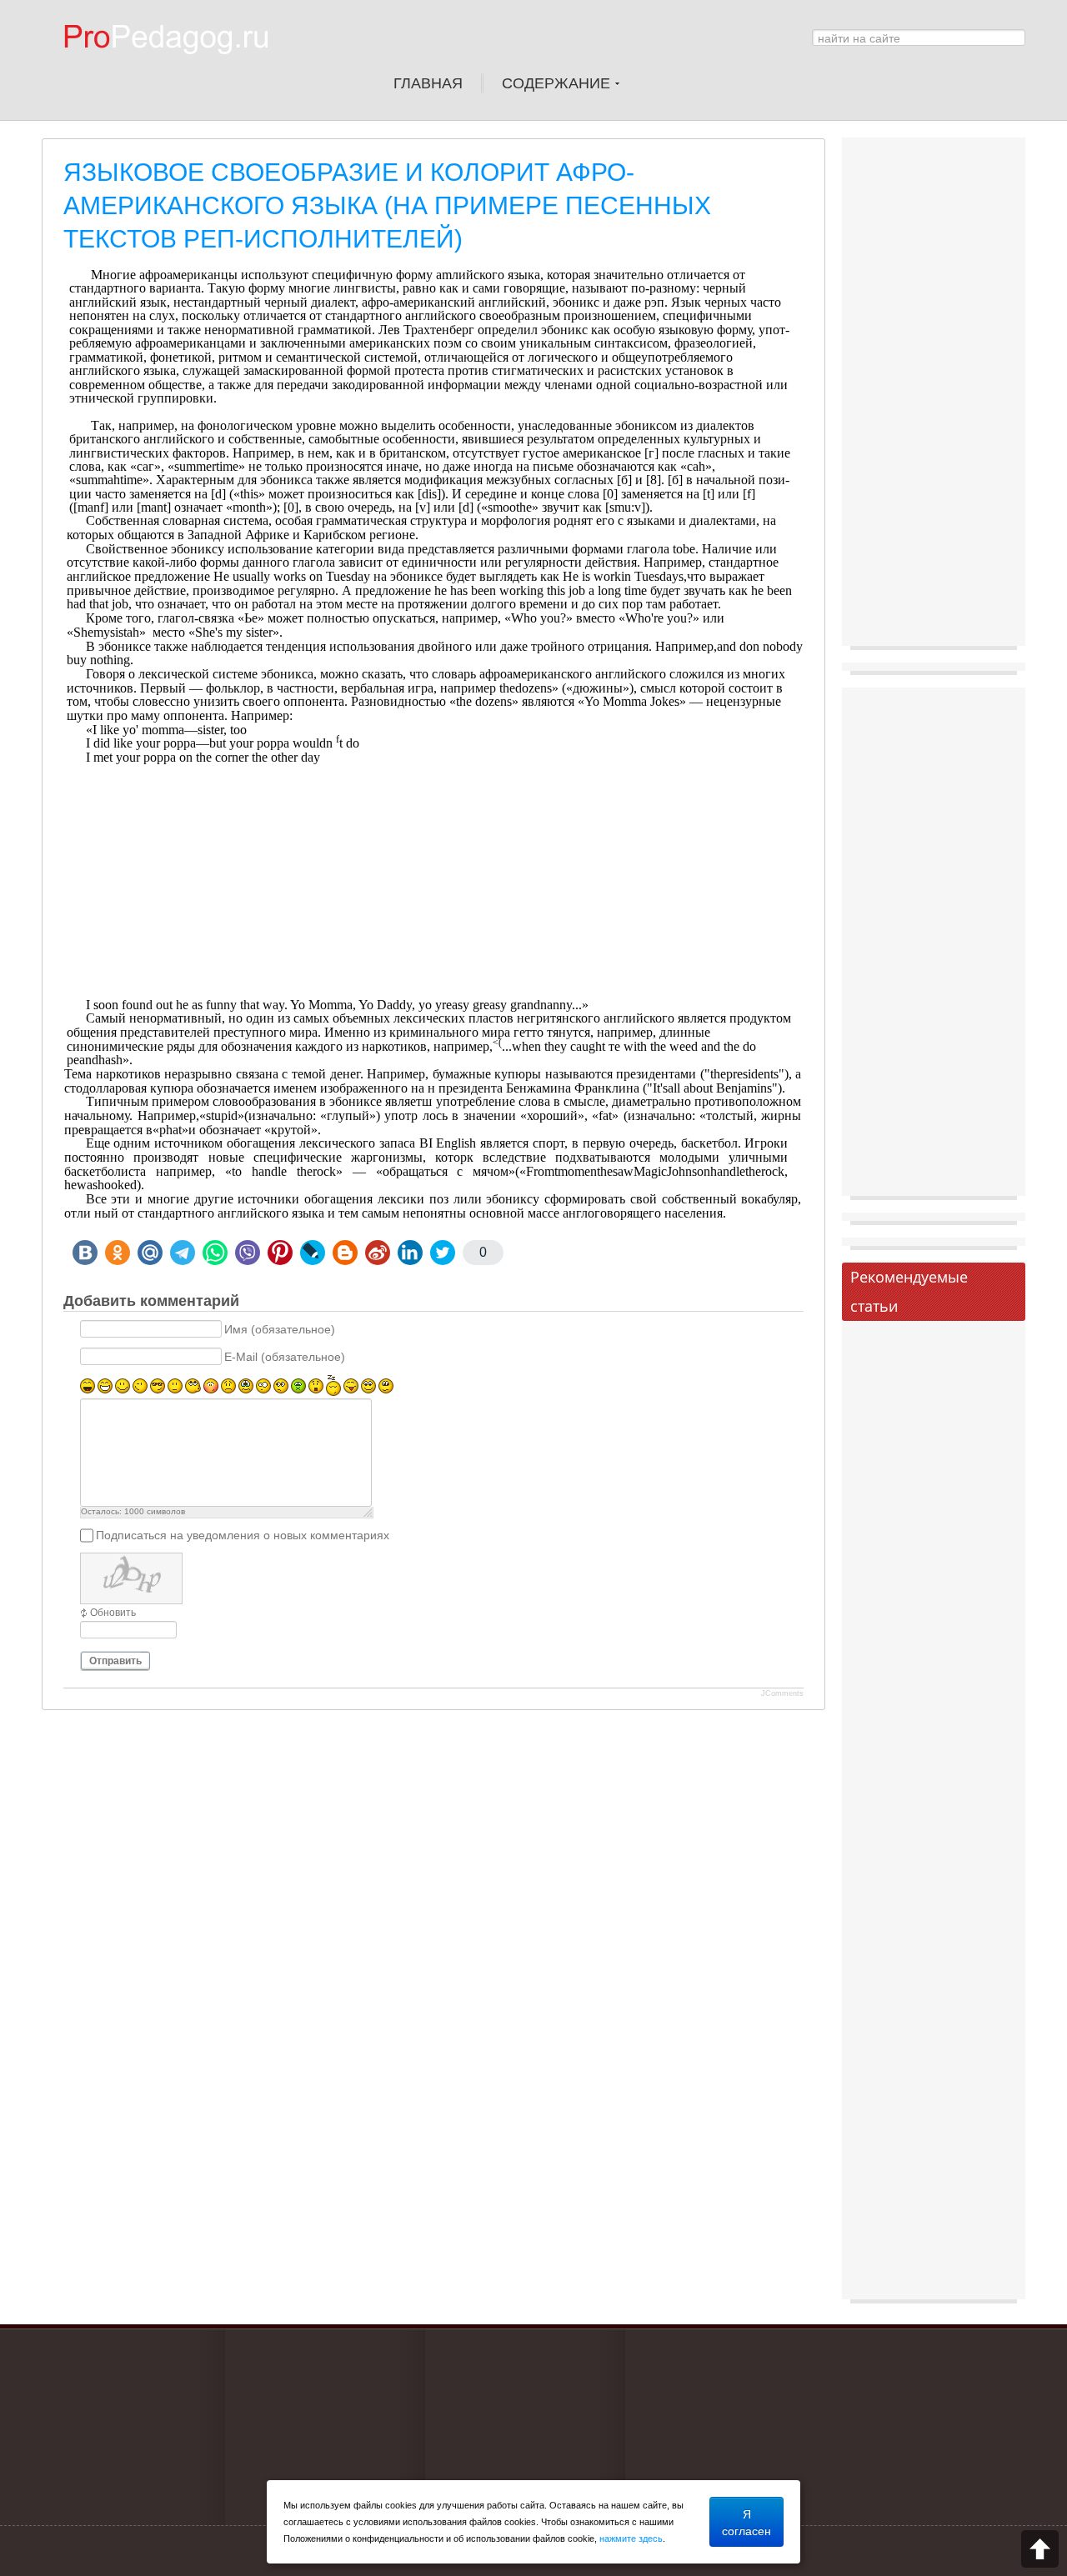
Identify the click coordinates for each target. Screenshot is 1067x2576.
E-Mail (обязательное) (285, 1357)
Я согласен (746, 2522)
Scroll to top (1040, 2549)
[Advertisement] (433, 882)
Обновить (113, 1613)
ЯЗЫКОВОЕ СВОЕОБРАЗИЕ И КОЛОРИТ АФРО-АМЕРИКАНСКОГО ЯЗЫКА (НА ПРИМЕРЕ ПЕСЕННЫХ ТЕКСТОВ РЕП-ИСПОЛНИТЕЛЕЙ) (387, 205)
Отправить (115, 1661)
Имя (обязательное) (280, 1329)
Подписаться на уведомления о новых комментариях (243, 1535)
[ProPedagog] (174, 66)
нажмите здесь (631, 2538)
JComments (782, 1693)
